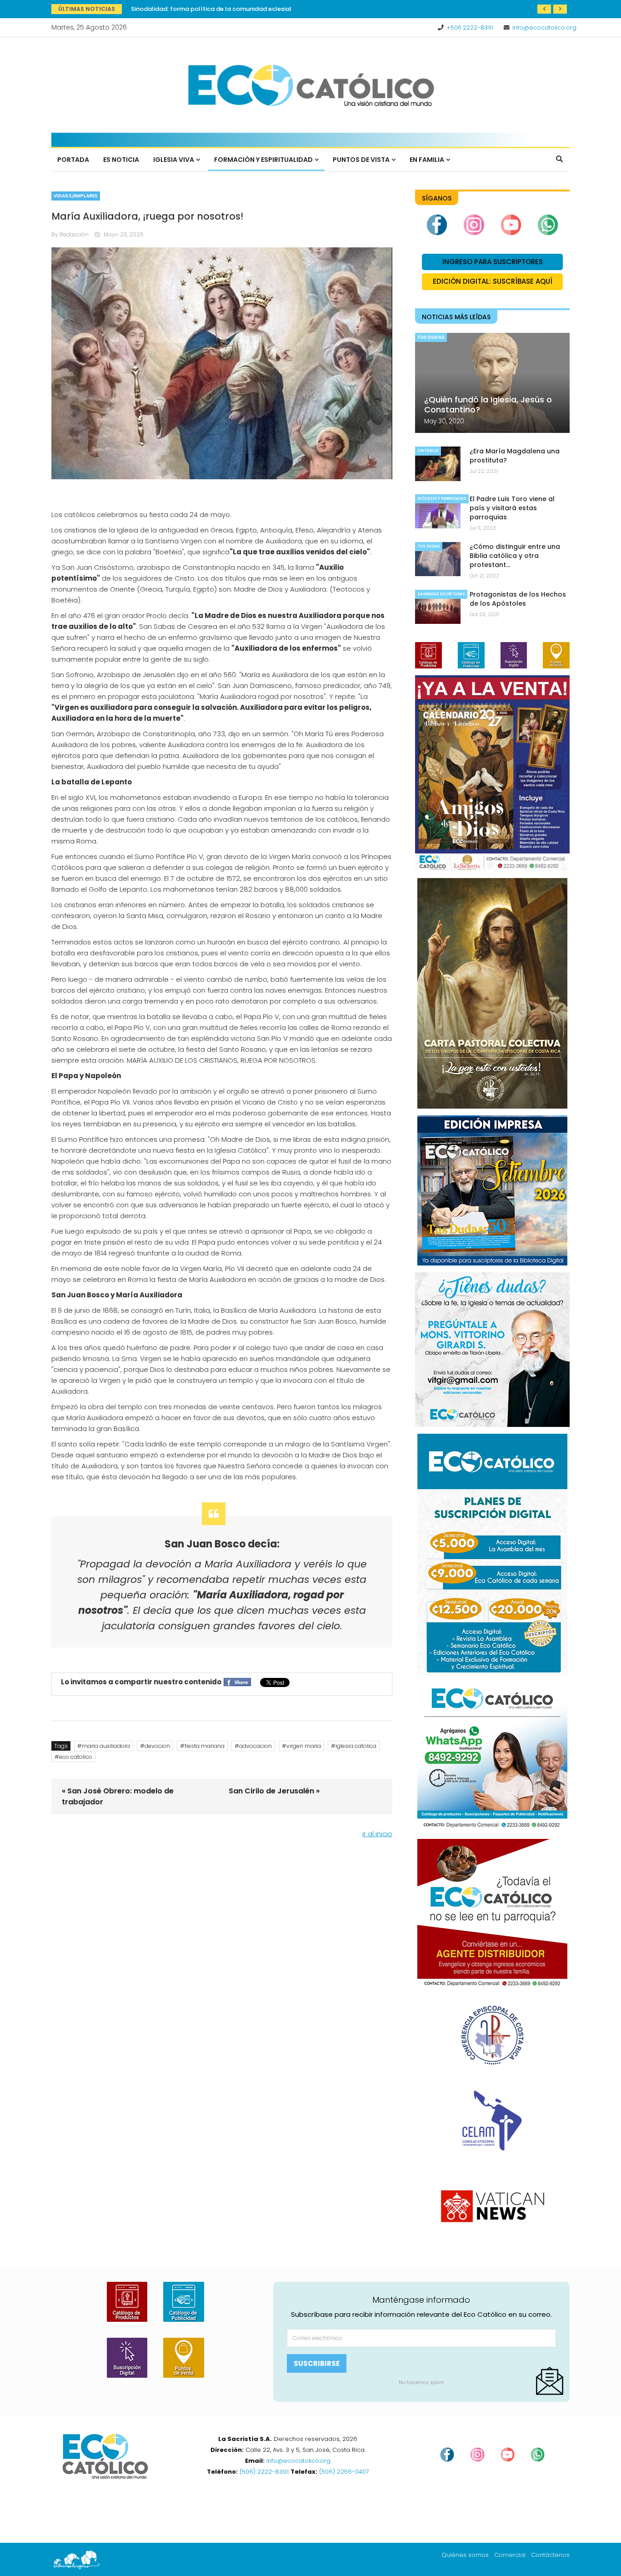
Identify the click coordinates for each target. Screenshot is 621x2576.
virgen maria (304, 1746)
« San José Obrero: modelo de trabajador (118, 1796)
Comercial (510, 2555)
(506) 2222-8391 (264, 2472)
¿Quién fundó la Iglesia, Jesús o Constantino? (488, 404)
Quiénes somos (465, 2555)
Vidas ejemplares (76, 196)
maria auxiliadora (106, 1746)
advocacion (255, 1746)
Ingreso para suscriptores (493, 262)
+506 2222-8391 (470, 28)
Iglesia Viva (174, 160)
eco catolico (76, 1757)
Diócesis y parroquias (442, 499)
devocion (157, 1746)
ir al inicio (377, 1834)
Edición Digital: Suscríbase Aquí (493, 281)
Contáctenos (550, 2555)
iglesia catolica (356, 1746)
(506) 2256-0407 (344, 2472)
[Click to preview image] (222, 363)
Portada (73, 160)
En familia (427, 160)
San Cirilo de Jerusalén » (274, 1791)
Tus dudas (431, 337)
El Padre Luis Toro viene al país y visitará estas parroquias (512, 508)
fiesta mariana (205, 1746)
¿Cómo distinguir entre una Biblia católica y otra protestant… (515, 556)
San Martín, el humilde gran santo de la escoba (202, 9)
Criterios (428, 451)
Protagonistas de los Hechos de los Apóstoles (518, 599)
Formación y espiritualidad (263, 160)
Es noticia (121, 160)
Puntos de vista (361, 160)
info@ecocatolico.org (544, 28)
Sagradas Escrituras (441, 594)
